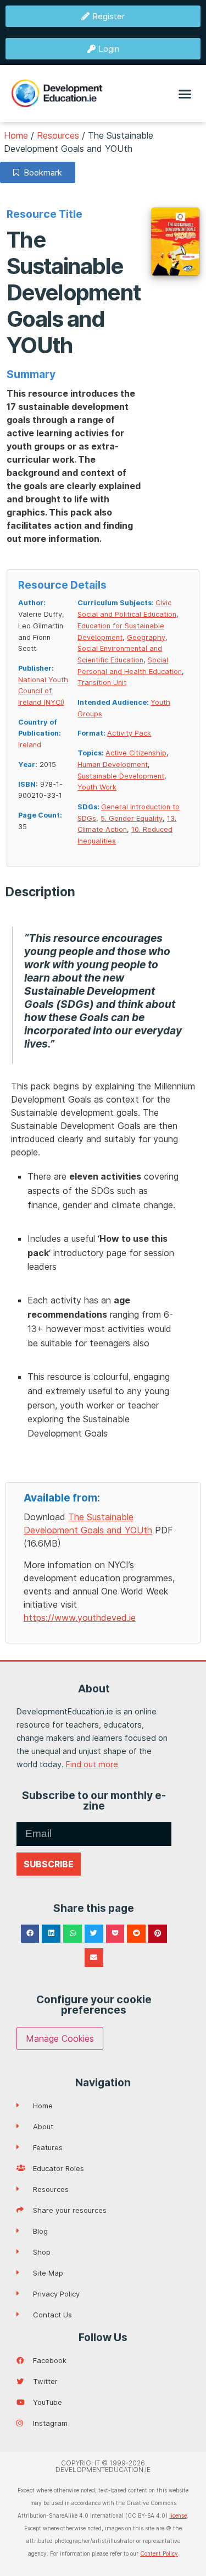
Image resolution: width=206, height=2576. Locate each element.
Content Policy (159, 2553)
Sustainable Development (121, 776)
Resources (58, 135)
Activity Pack (129, 733)
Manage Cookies (60, 2038)
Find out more (92, 1764)
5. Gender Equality (132, 818)
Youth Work (97, 787)
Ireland (30, 745)
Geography (146, 637)
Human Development (113, 764)
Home (16, 135)
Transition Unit (102, 683)
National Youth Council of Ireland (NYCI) (43, 691)
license (178, 2515)
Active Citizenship (136, 753)
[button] (185, 94)
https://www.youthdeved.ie (80, 1618)
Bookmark (41, 172)
